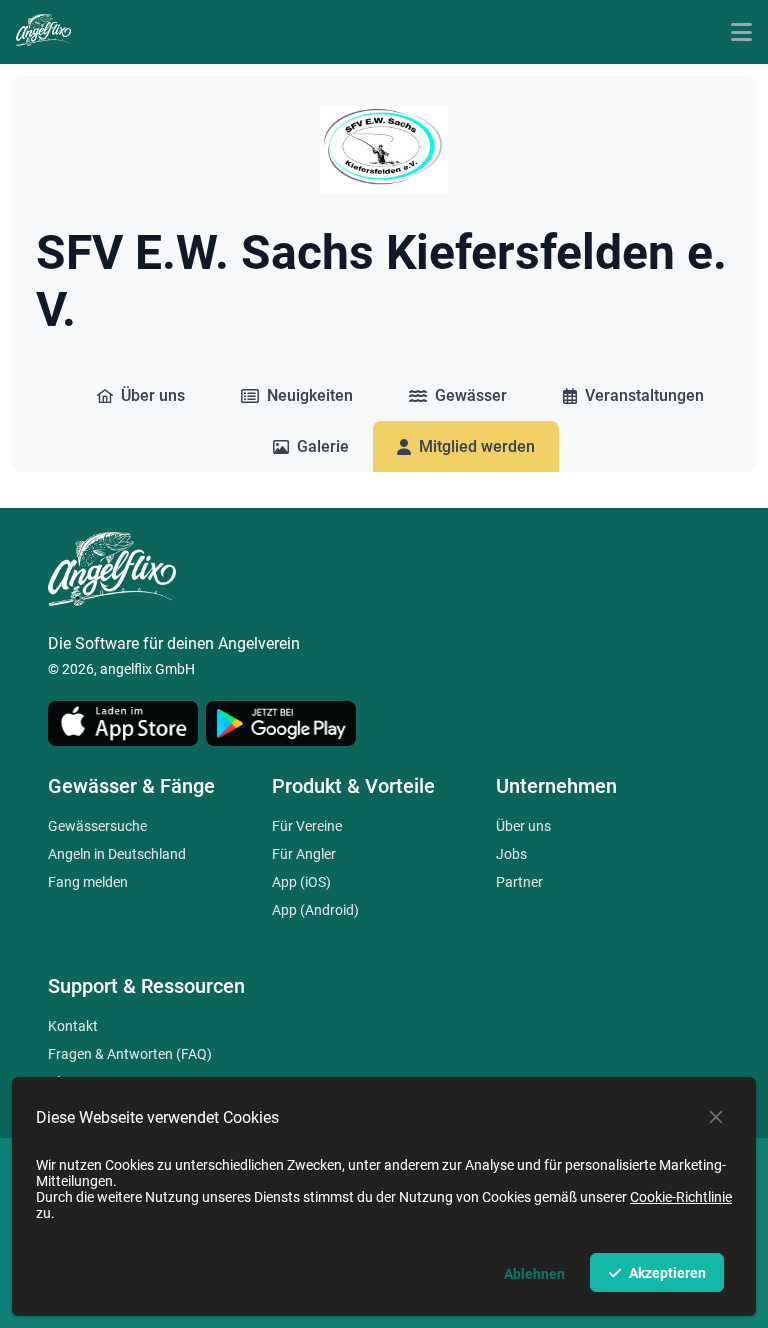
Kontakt (73, 1026)
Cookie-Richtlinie (681, 1197)
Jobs (511, 854)
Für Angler (304, 854)
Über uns (523, 826)
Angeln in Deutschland (117, 854)
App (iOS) (301, 882)
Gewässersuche (97, 826)
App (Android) (315, 910)
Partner (519, 882)
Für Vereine (307, 826)
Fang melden (88, 882)
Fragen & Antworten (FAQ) (130, 1054)
